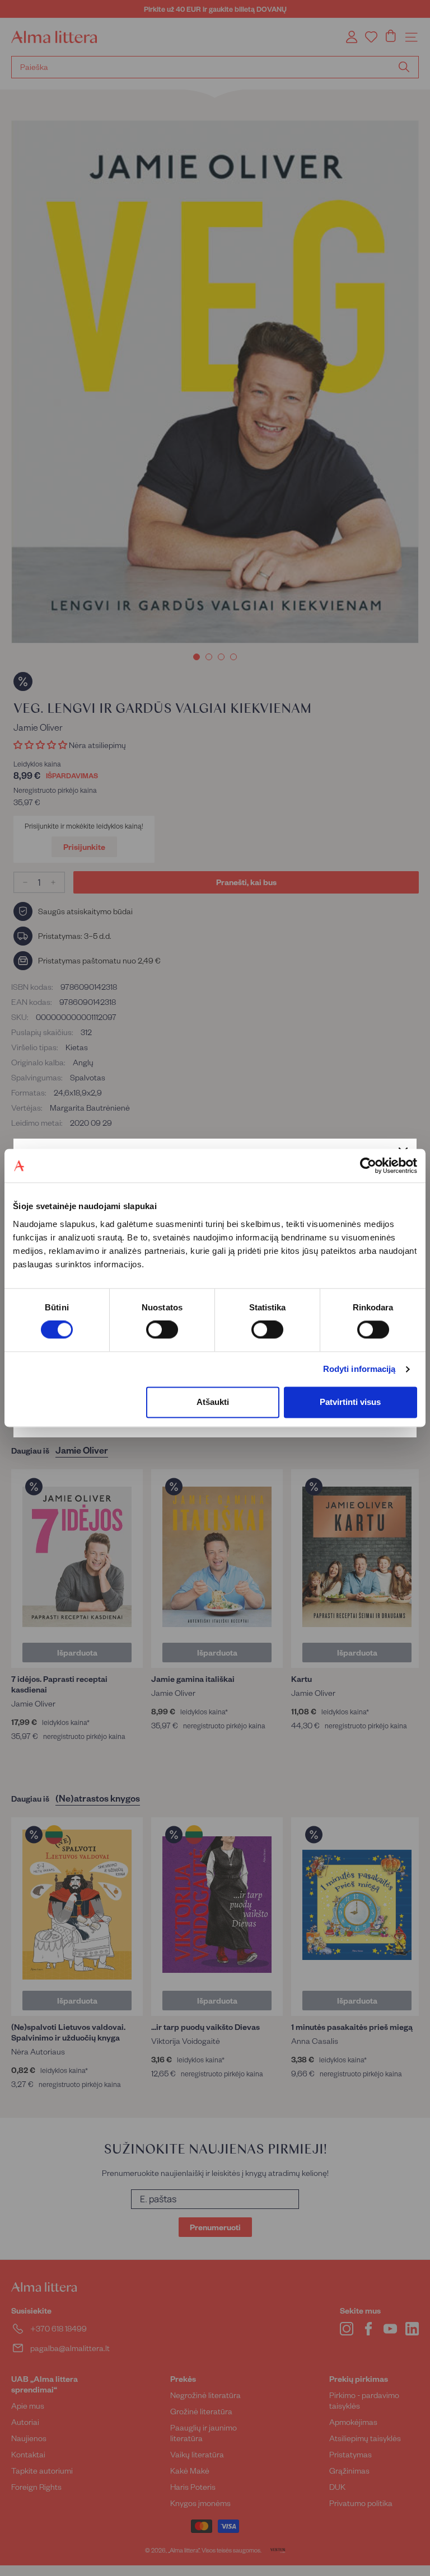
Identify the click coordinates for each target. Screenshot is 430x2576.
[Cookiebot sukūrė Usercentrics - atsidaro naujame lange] (368, 1165)
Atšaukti (213, 1402)
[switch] (162, 1330)
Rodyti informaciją (359, 1369)
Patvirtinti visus (350, 1402)
